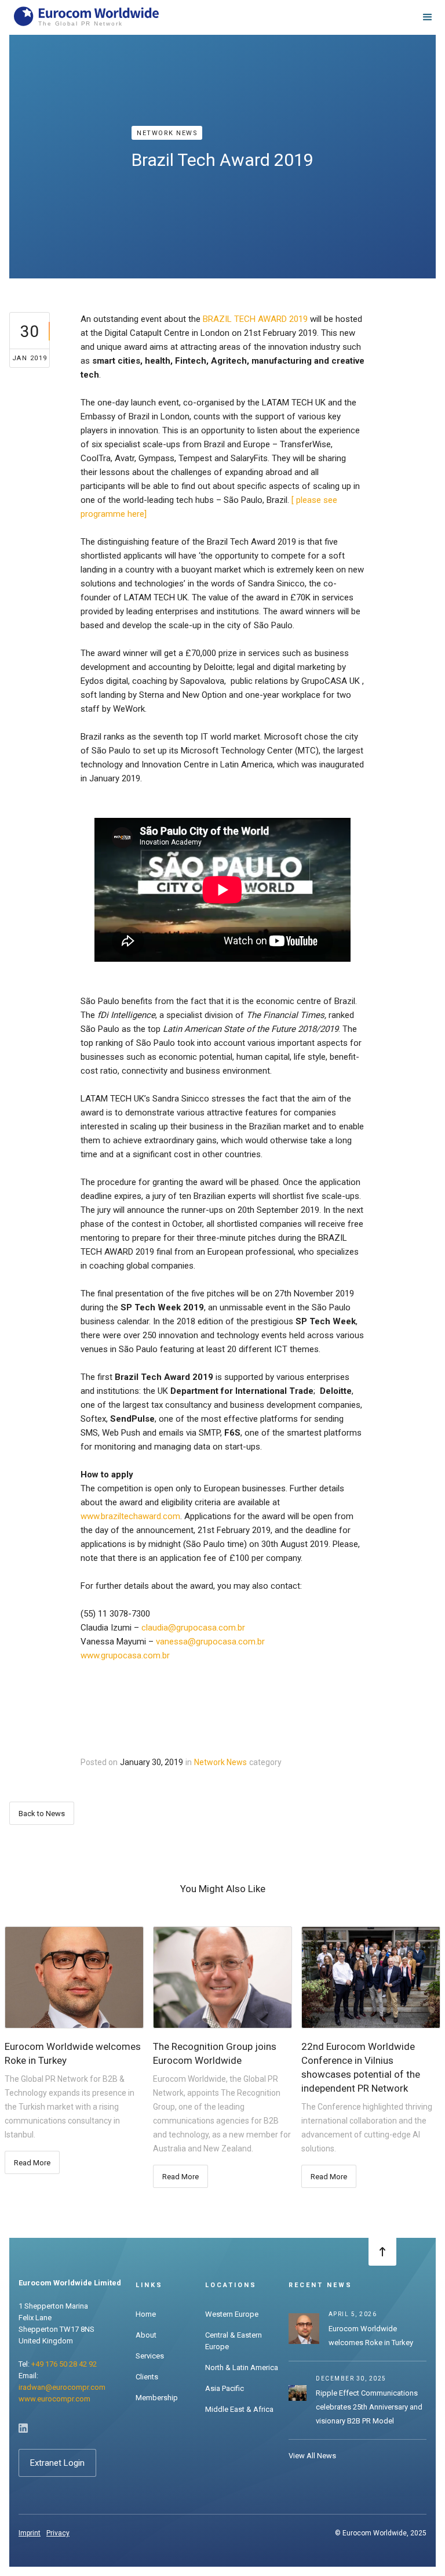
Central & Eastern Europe (234, 2341)
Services (150, 2356)
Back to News (42, 1814)
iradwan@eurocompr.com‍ (62, 2387)
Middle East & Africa (239, 2409)
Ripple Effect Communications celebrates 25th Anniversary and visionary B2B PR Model (369, 2407)
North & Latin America (242, 2367)
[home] (86, 17)
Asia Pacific (225, 2388)
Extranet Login (57, 2463)
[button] (428, 17)
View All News (312, 2456)
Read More (32, 2163)
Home (146, 2314)
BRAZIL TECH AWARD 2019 (255, 319)
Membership (157, 2398)
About (146, 2335)
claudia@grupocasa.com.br (193, 1628)
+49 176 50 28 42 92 (64, 2364)
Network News (167, 133)
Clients (147, 2377)
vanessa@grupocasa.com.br (210, 1642)
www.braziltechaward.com (130, 1516)
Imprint (30, 2533)
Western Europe (232, 2314)
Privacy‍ (58, 2533)
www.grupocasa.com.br (125, 1655)
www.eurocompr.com (54, 2399)
